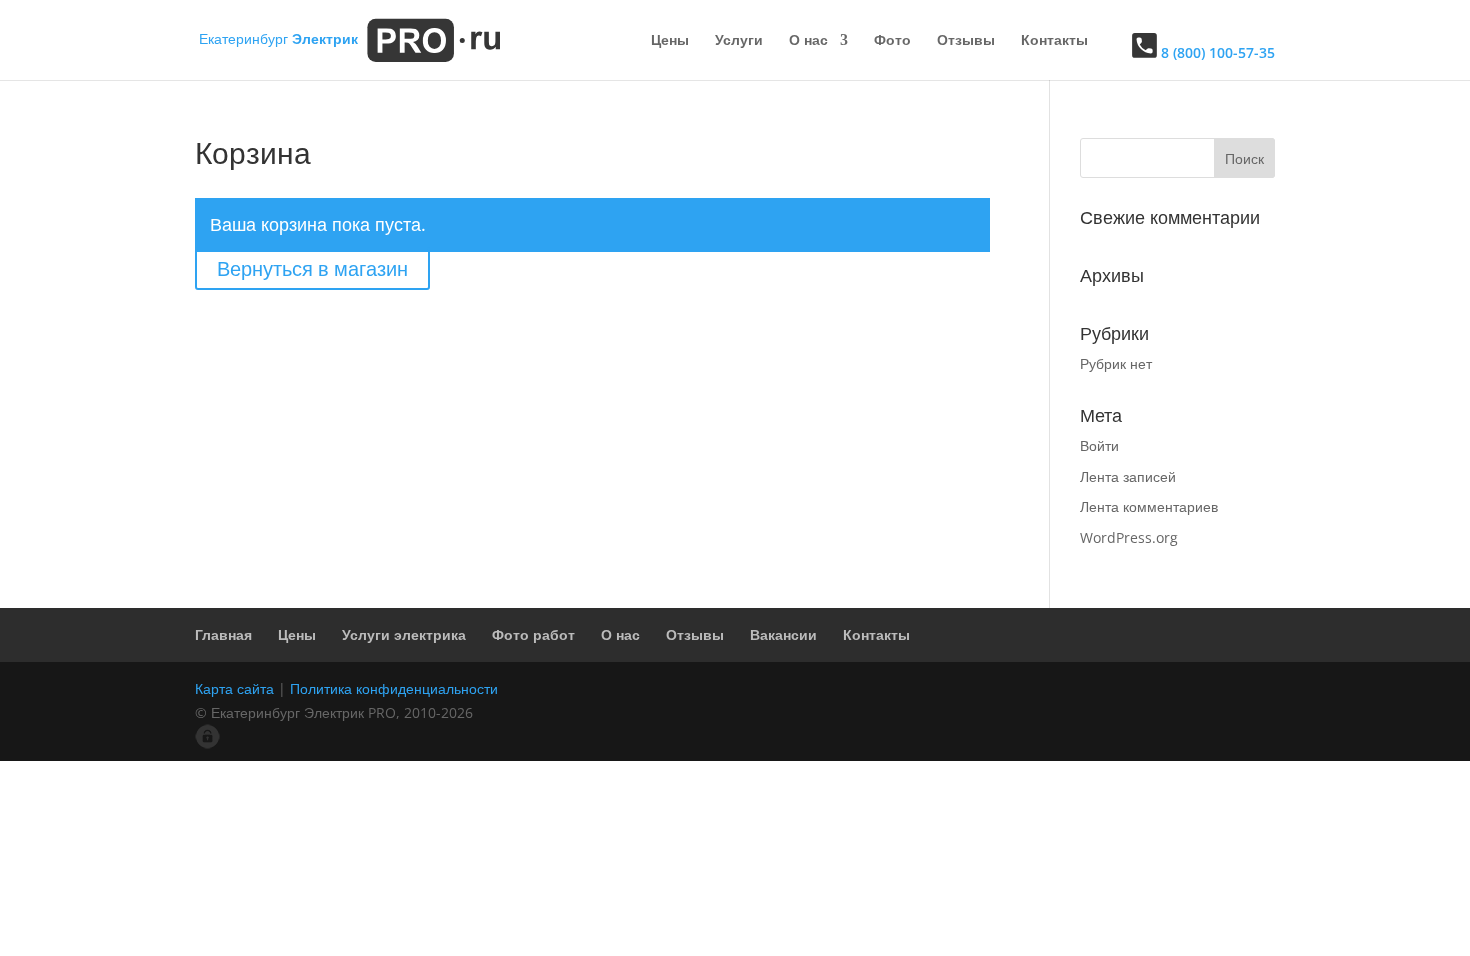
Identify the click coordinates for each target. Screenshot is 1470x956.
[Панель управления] (207, 743)
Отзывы (966, 41)
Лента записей (1128, 476)
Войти (1099, 445)
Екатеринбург (278, 38)
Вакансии (783, 634)
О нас (808, 41)
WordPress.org (1129, 537)
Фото (892, 41)
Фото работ (533, 634)
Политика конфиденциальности (394, 688)
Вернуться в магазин (312, 268)
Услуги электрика (404, 634)
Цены (670, 41)
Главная (223, 634)
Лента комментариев (1149, 506)
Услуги (739, 41)
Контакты (1054, 41)
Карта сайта (234, 688)
